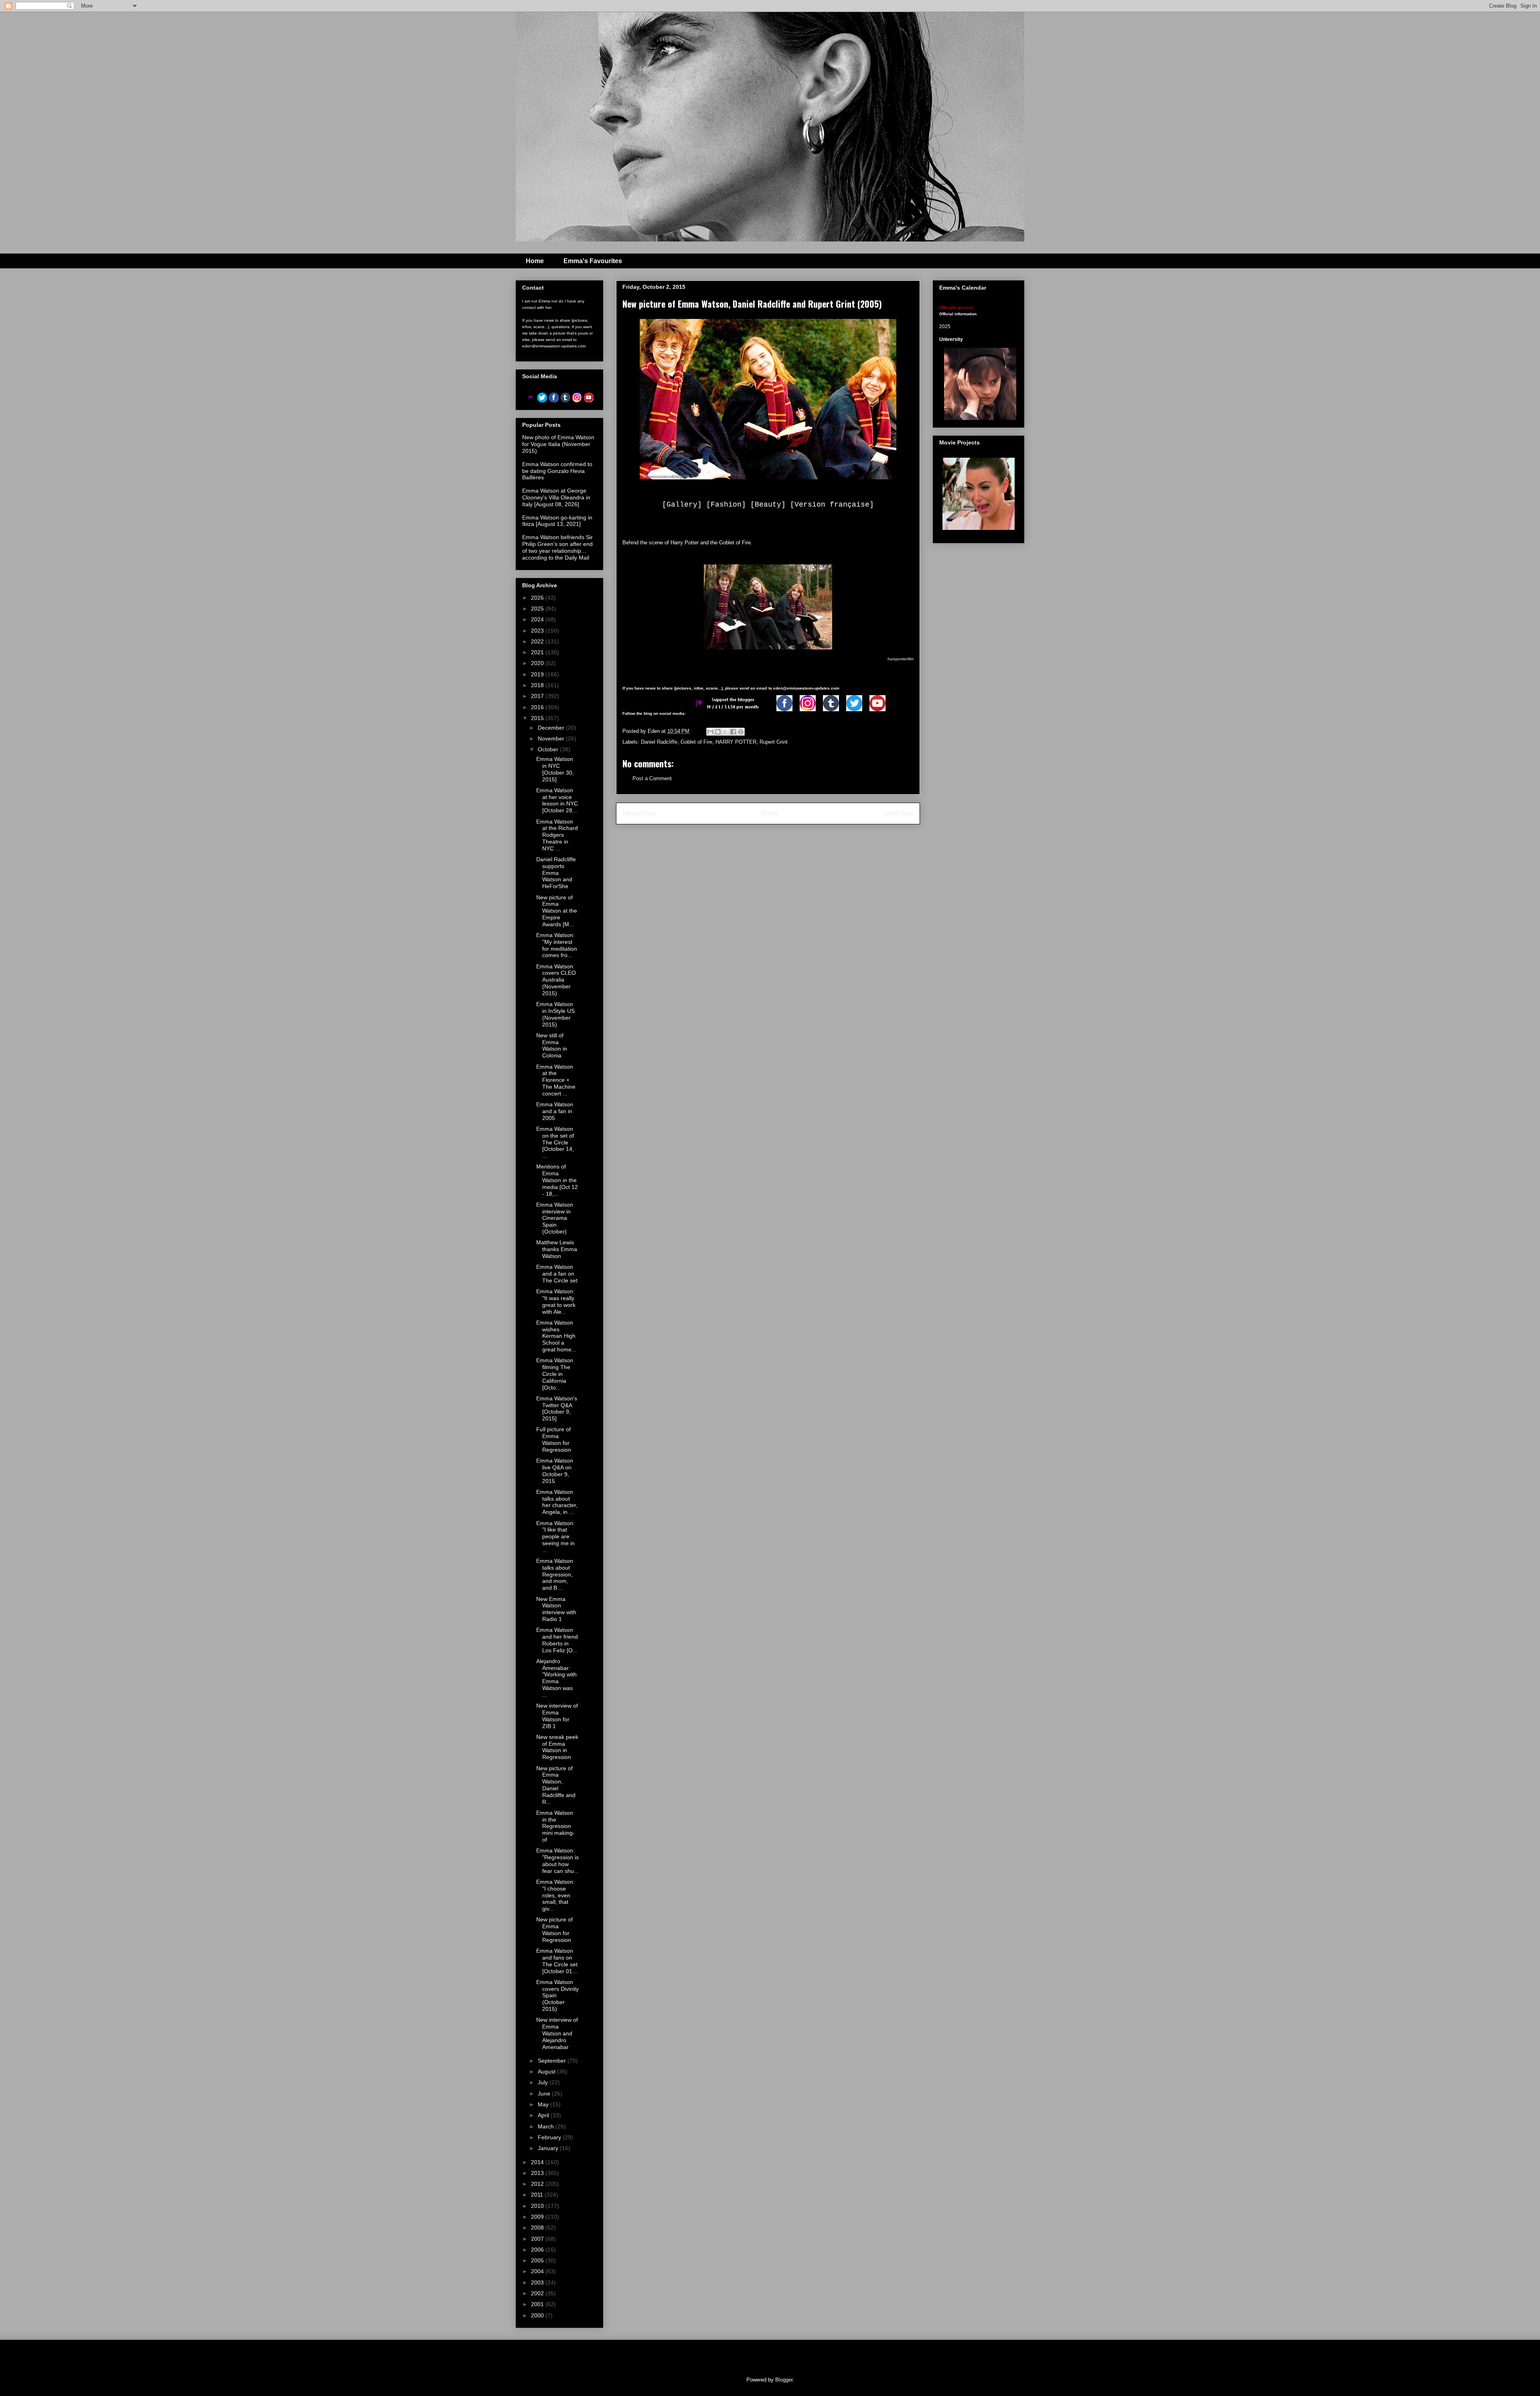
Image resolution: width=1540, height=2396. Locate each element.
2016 (538, 707)
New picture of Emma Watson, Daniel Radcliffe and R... (556, 1785)
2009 (538, 2217)
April (544, 2115)
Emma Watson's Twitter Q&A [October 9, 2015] (557, 1408)
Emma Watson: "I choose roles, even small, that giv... (555, 1895)
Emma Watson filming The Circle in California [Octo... (555, 1374)
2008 (538, 2228)
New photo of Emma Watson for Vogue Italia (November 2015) (558, 444)
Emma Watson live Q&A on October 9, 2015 (555, 1471)
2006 (538, 2250)
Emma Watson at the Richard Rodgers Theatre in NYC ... (557, 835)
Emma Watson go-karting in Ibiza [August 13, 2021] (557, 521)
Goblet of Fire (696, 742)
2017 (538, 696)
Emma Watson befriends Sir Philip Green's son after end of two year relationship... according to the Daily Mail (557, 547)
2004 (538, 2271)
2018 (538, 685)
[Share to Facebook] (733, 732)
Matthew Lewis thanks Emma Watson (557, 1249)
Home (535, 261)
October (549, 749)
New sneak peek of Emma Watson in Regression (557, 1747)
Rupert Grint (774, 742)
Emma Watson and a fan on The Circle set (557, 1274)
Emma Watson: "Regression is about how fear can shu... (557, 1860)
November (552, 738)
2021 (538, 652)
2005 (538, 2260)
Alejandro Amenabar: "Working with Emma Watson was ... (556, 1678)
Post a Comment (652, 778)
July (544, 2082)
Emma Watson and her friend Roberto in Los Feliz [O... (557, 1640)
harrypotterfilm (901, 659)
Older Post (899, 813)
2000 (538, 2315)
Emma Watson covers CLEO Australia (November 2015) (556, 980)
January (549, 2148)
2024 (538, 619)
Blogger (784, 2380)
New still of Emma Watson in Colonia (552, 1045)
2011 (538, 2195)
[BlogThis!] (718, 732)
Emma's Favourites (593, 261)
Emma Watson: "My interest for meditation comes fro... (557, 945)
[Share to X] (725, 732)
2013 (538, 2173)
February (550, 2137)
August (547, 2071)
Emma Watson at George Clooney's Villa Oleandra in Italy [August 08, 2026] (556, 497)
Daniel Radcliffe (659, 742)
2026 (538, 598)
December (552, 728)
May (544, 2104)
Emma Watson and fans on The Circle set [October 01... (557, 1961)
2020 (538, 663)
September (553, 2061)
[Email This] (710, 732)
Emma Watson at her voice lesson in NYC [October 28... (557, 800)
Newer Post (639, 813)
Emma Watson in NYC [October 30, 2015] (555, 769)
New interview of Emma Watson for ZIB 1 (557, 1716)
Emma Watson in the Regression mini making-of (555, 1826)
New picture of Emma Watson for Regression (554, 1929)
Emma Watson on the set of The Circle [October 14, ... (555, 1142)
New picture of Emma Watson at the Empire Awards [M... (557, 911)
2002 (538, 2293)
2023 (538, 631)
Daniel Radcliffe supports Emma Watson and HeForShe (556, 873)
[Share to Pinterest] (741, 732)
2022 (538, 641)
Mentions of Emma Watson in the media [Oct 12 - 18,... (557, 1180)
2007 (538, 2239)
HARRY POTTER (736, 742)
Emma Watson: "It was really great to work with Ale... (556, 1301)
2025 (538, 609)
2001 (538, 2304)
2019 (538, 674)
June (545, 2094)
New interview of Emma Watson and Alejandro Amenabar (557, 2033)
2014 (538, 2162)
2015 (538, 718)
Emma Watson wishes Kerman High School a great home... (556, 1336)
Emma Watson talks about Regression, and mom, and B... (555, 1574)
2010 (538, 2206)
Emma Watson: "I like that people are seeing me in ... (555, 1537)
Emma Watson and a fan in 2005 (555, 1111)
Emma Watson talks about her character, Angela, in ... (557, 1502)
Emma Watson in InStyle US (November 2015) (555, 1014)
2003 (538, 2282)
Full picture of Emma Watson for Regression (554, 1439)
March (547, 2126)
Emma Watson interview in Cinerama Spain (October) (555, 1218)
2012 (538, 2184)
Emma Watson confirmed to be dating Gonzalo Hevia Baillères (557, 471)
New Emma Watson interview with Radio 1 (556, 1609)
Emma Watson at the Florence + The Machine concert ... (556, 1080)
